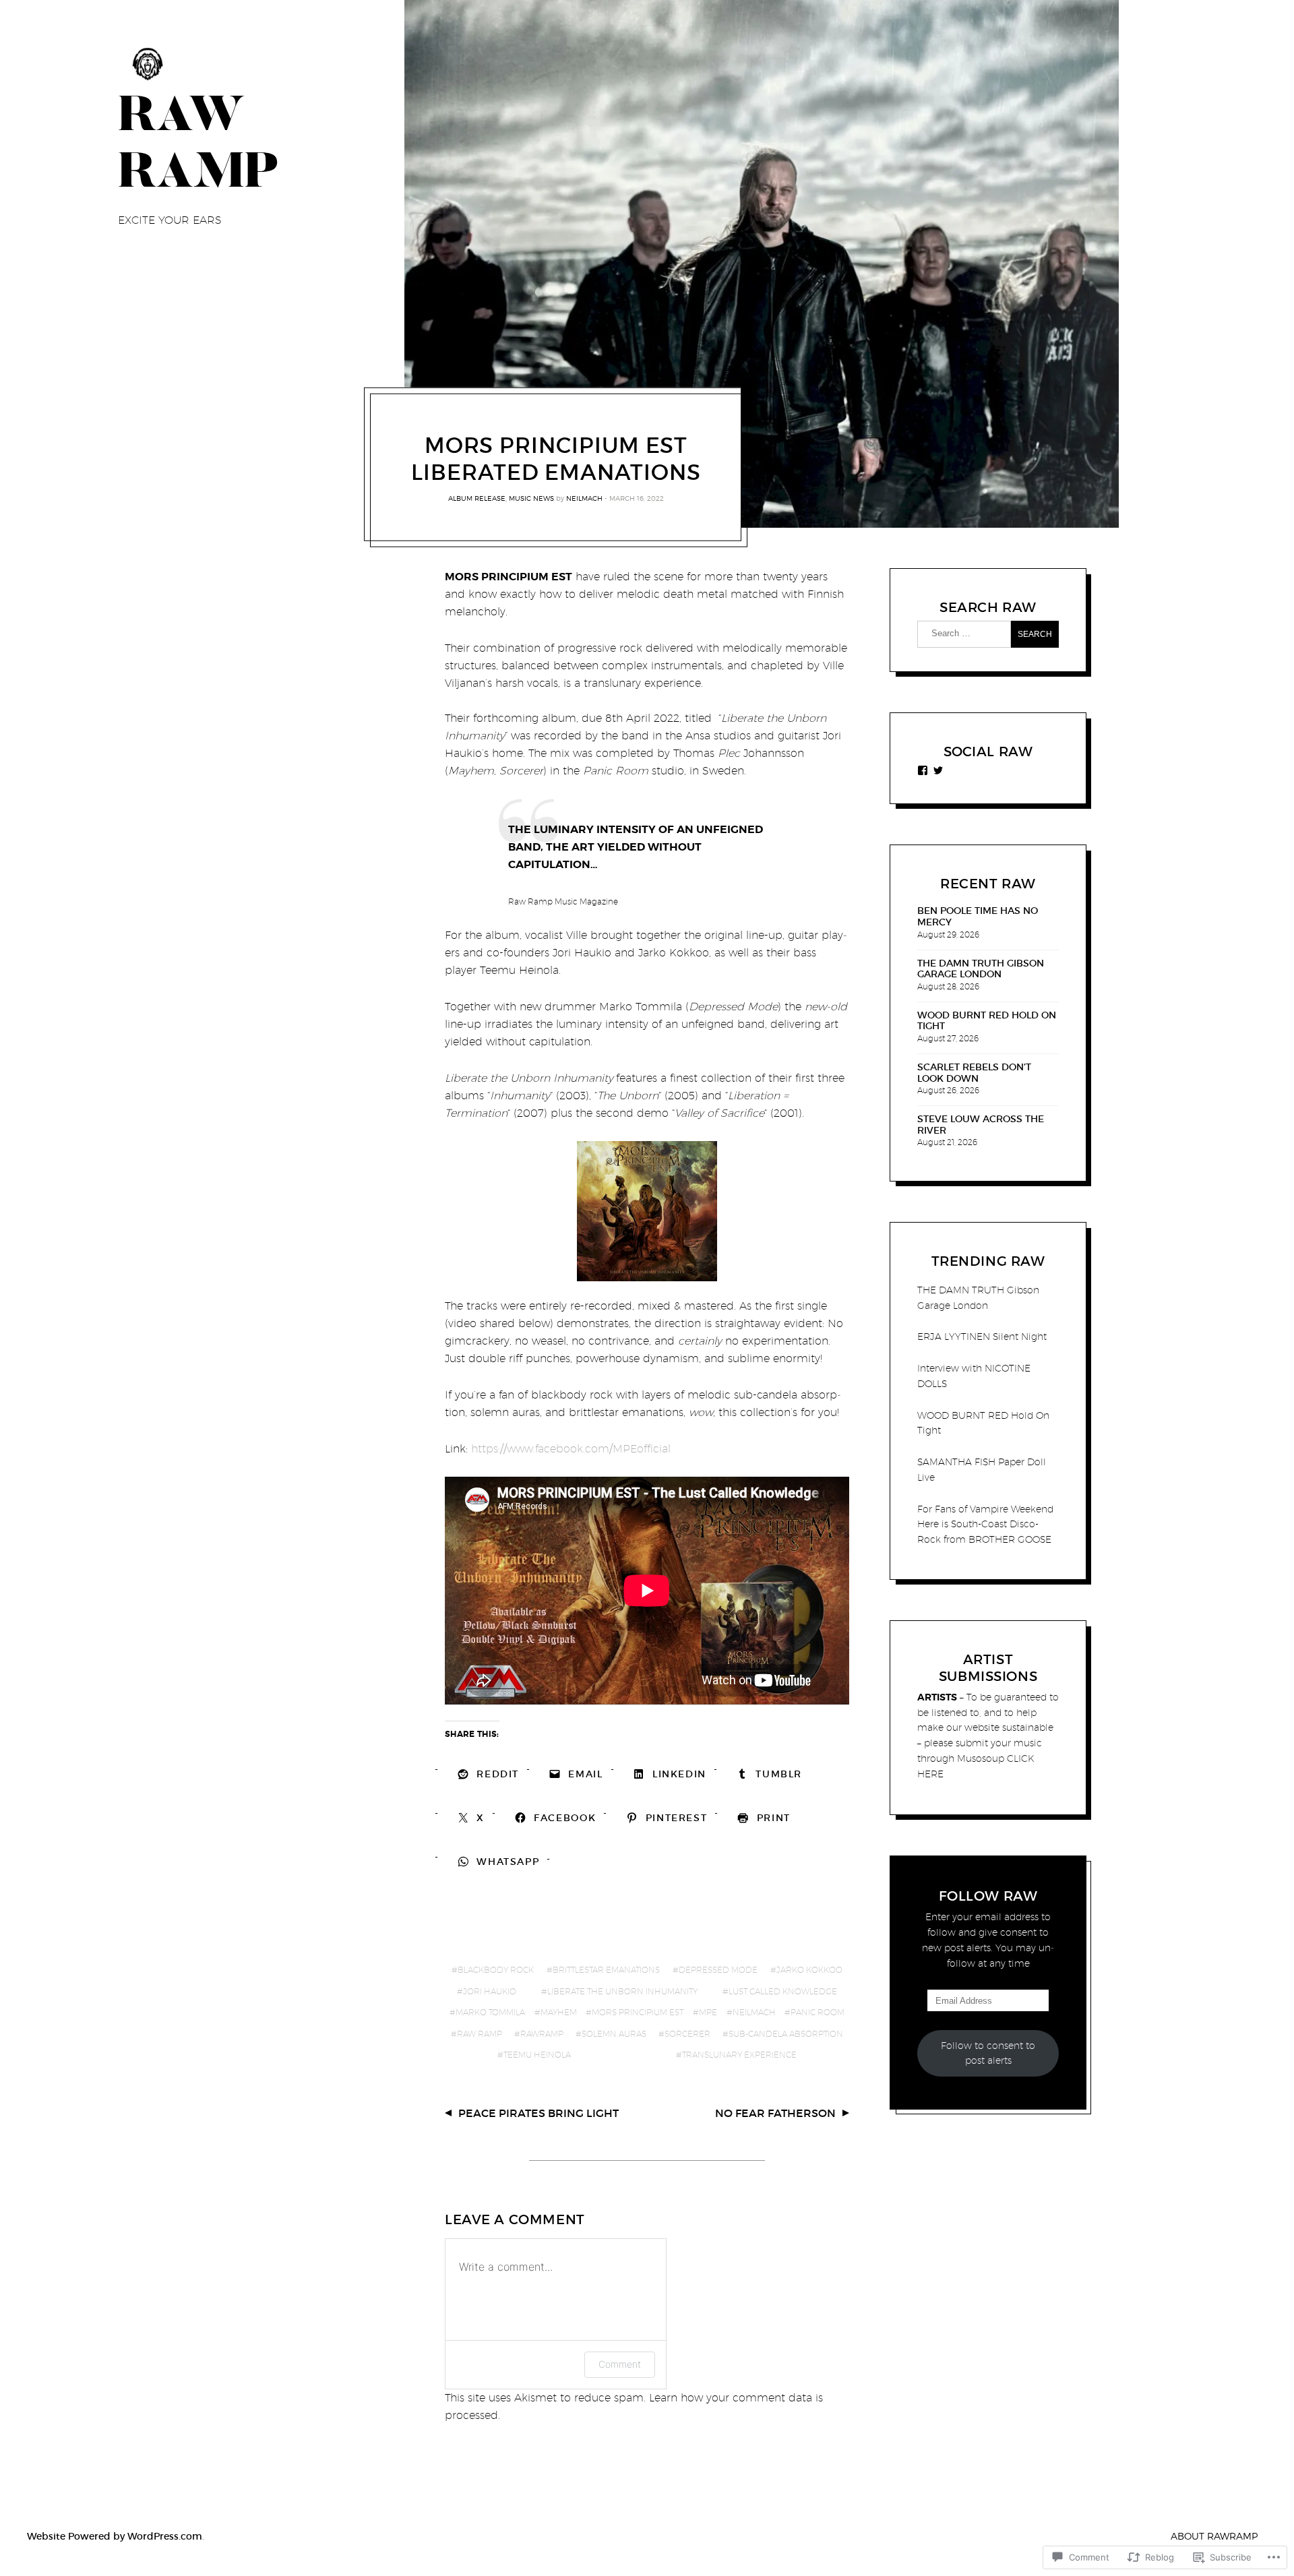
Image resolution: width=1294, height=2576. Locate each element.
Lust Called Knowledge (783, 1991)
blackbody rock (496, 1970)
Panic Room (818, 2012)
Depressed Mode (718, 1970)
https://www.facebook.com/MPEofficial (571, 1449)
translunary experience (739, 2055)
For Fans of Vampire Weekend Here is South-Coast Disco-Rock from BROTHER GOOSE (985, 1525)
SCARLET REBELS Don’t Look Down (974, 1073)
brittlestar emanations (606, 1970)
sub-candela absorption (786, 2034)
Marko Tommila (490, 2012)
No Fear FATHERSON (775, 2113)
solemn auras (614, 2034)
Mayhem (559, 2012)
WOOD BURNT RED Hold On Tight (987, 1021)
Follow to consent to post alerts (988, 2053)
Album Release (477, 497)
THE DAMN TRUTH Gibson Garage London (981, 969)
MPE (708, 2012)
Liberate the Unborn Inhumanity (622, 1991)
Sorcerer (687, 2034)
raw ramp (480, 2034)
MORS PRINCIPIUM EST (638, 2012)
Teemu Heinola (537, 2055)
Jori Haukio (490, 1991)
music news (531, 497)
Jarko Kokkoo (809, 1970)
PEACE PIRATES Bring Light (538, 2113)
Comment (620, 2364)
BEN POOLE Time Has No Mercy (978, 917)
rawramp (542, 2034)
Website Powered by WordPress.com (115, 2536)
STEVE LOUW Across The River (981, 1125)
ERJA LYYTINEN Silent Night (982, 1337)
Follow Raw (988, 1896)
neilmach (584, 497)
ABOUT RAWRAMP (1214, 2536)
